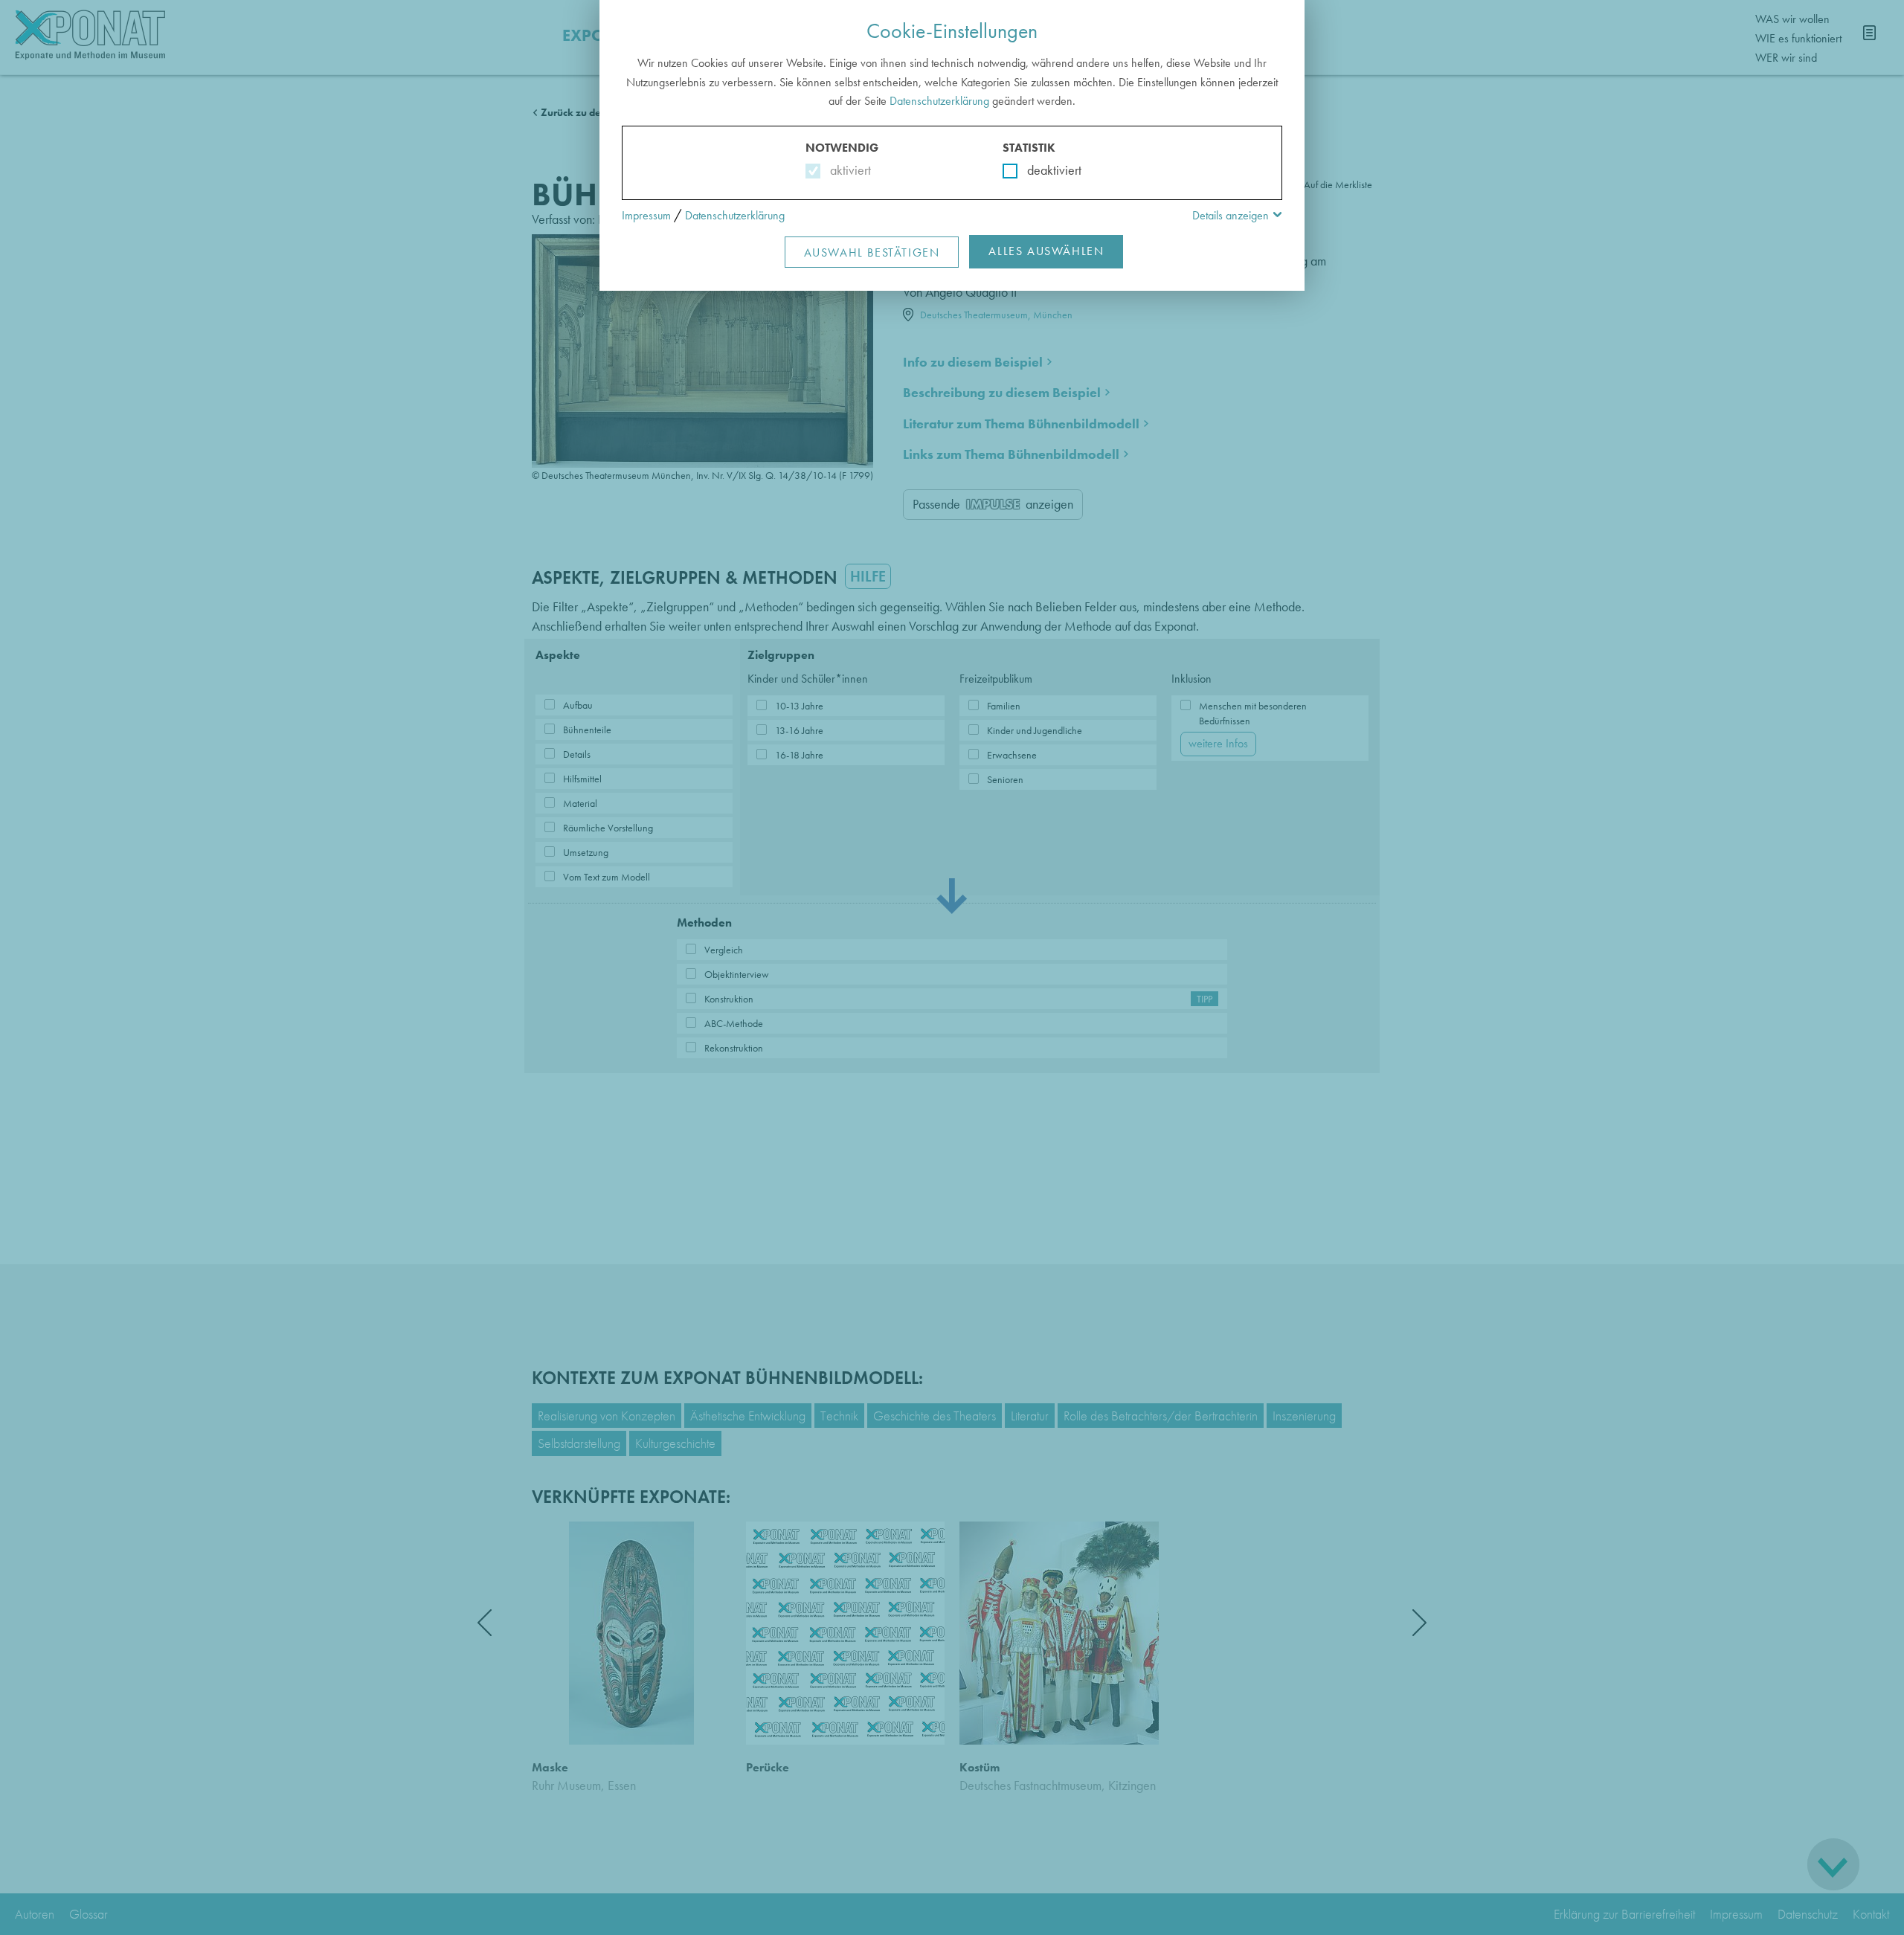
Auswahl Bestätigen (872, 252)
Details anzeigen (1231, 215)
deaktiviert (1045, 170)
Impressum (646, 215)
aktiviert (848, 170)
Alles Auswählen (1046, 251)
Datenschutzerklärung (939, 101)
